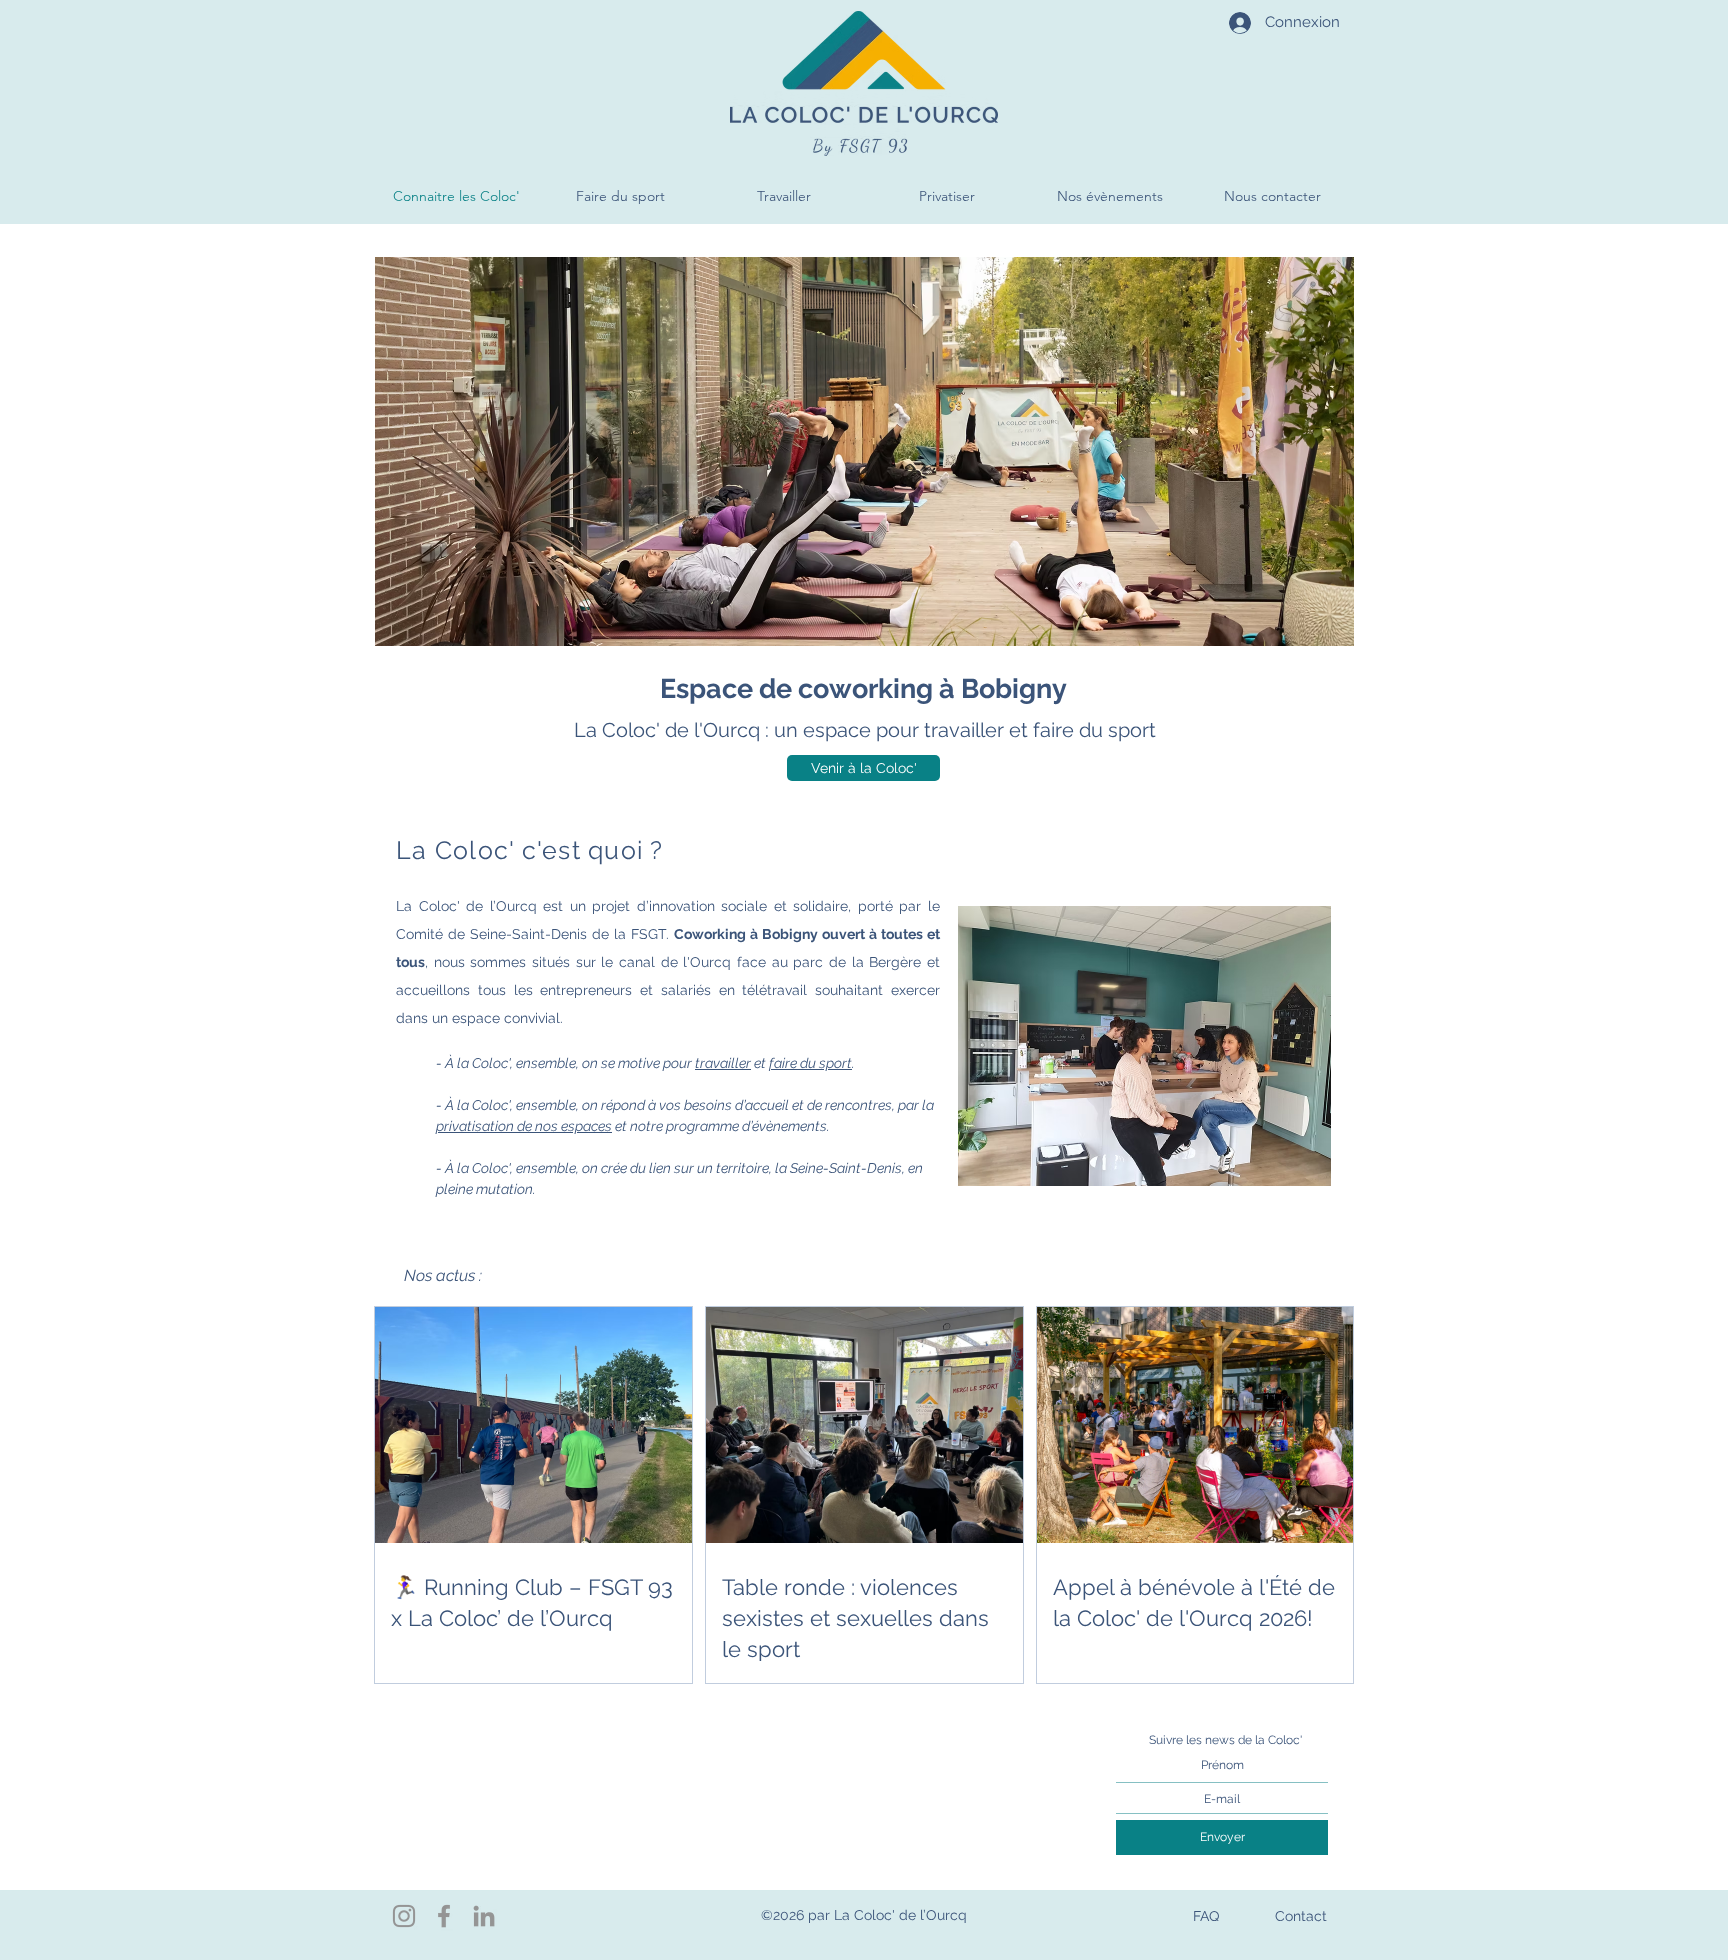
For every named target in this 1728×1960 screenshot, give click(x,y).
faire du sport (810, 1063)
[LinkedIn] (484, 1916)
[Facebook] (444, 1916)
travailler (723, 1063)
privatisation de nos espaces (524, 1126)
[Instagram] (404, 1916)
